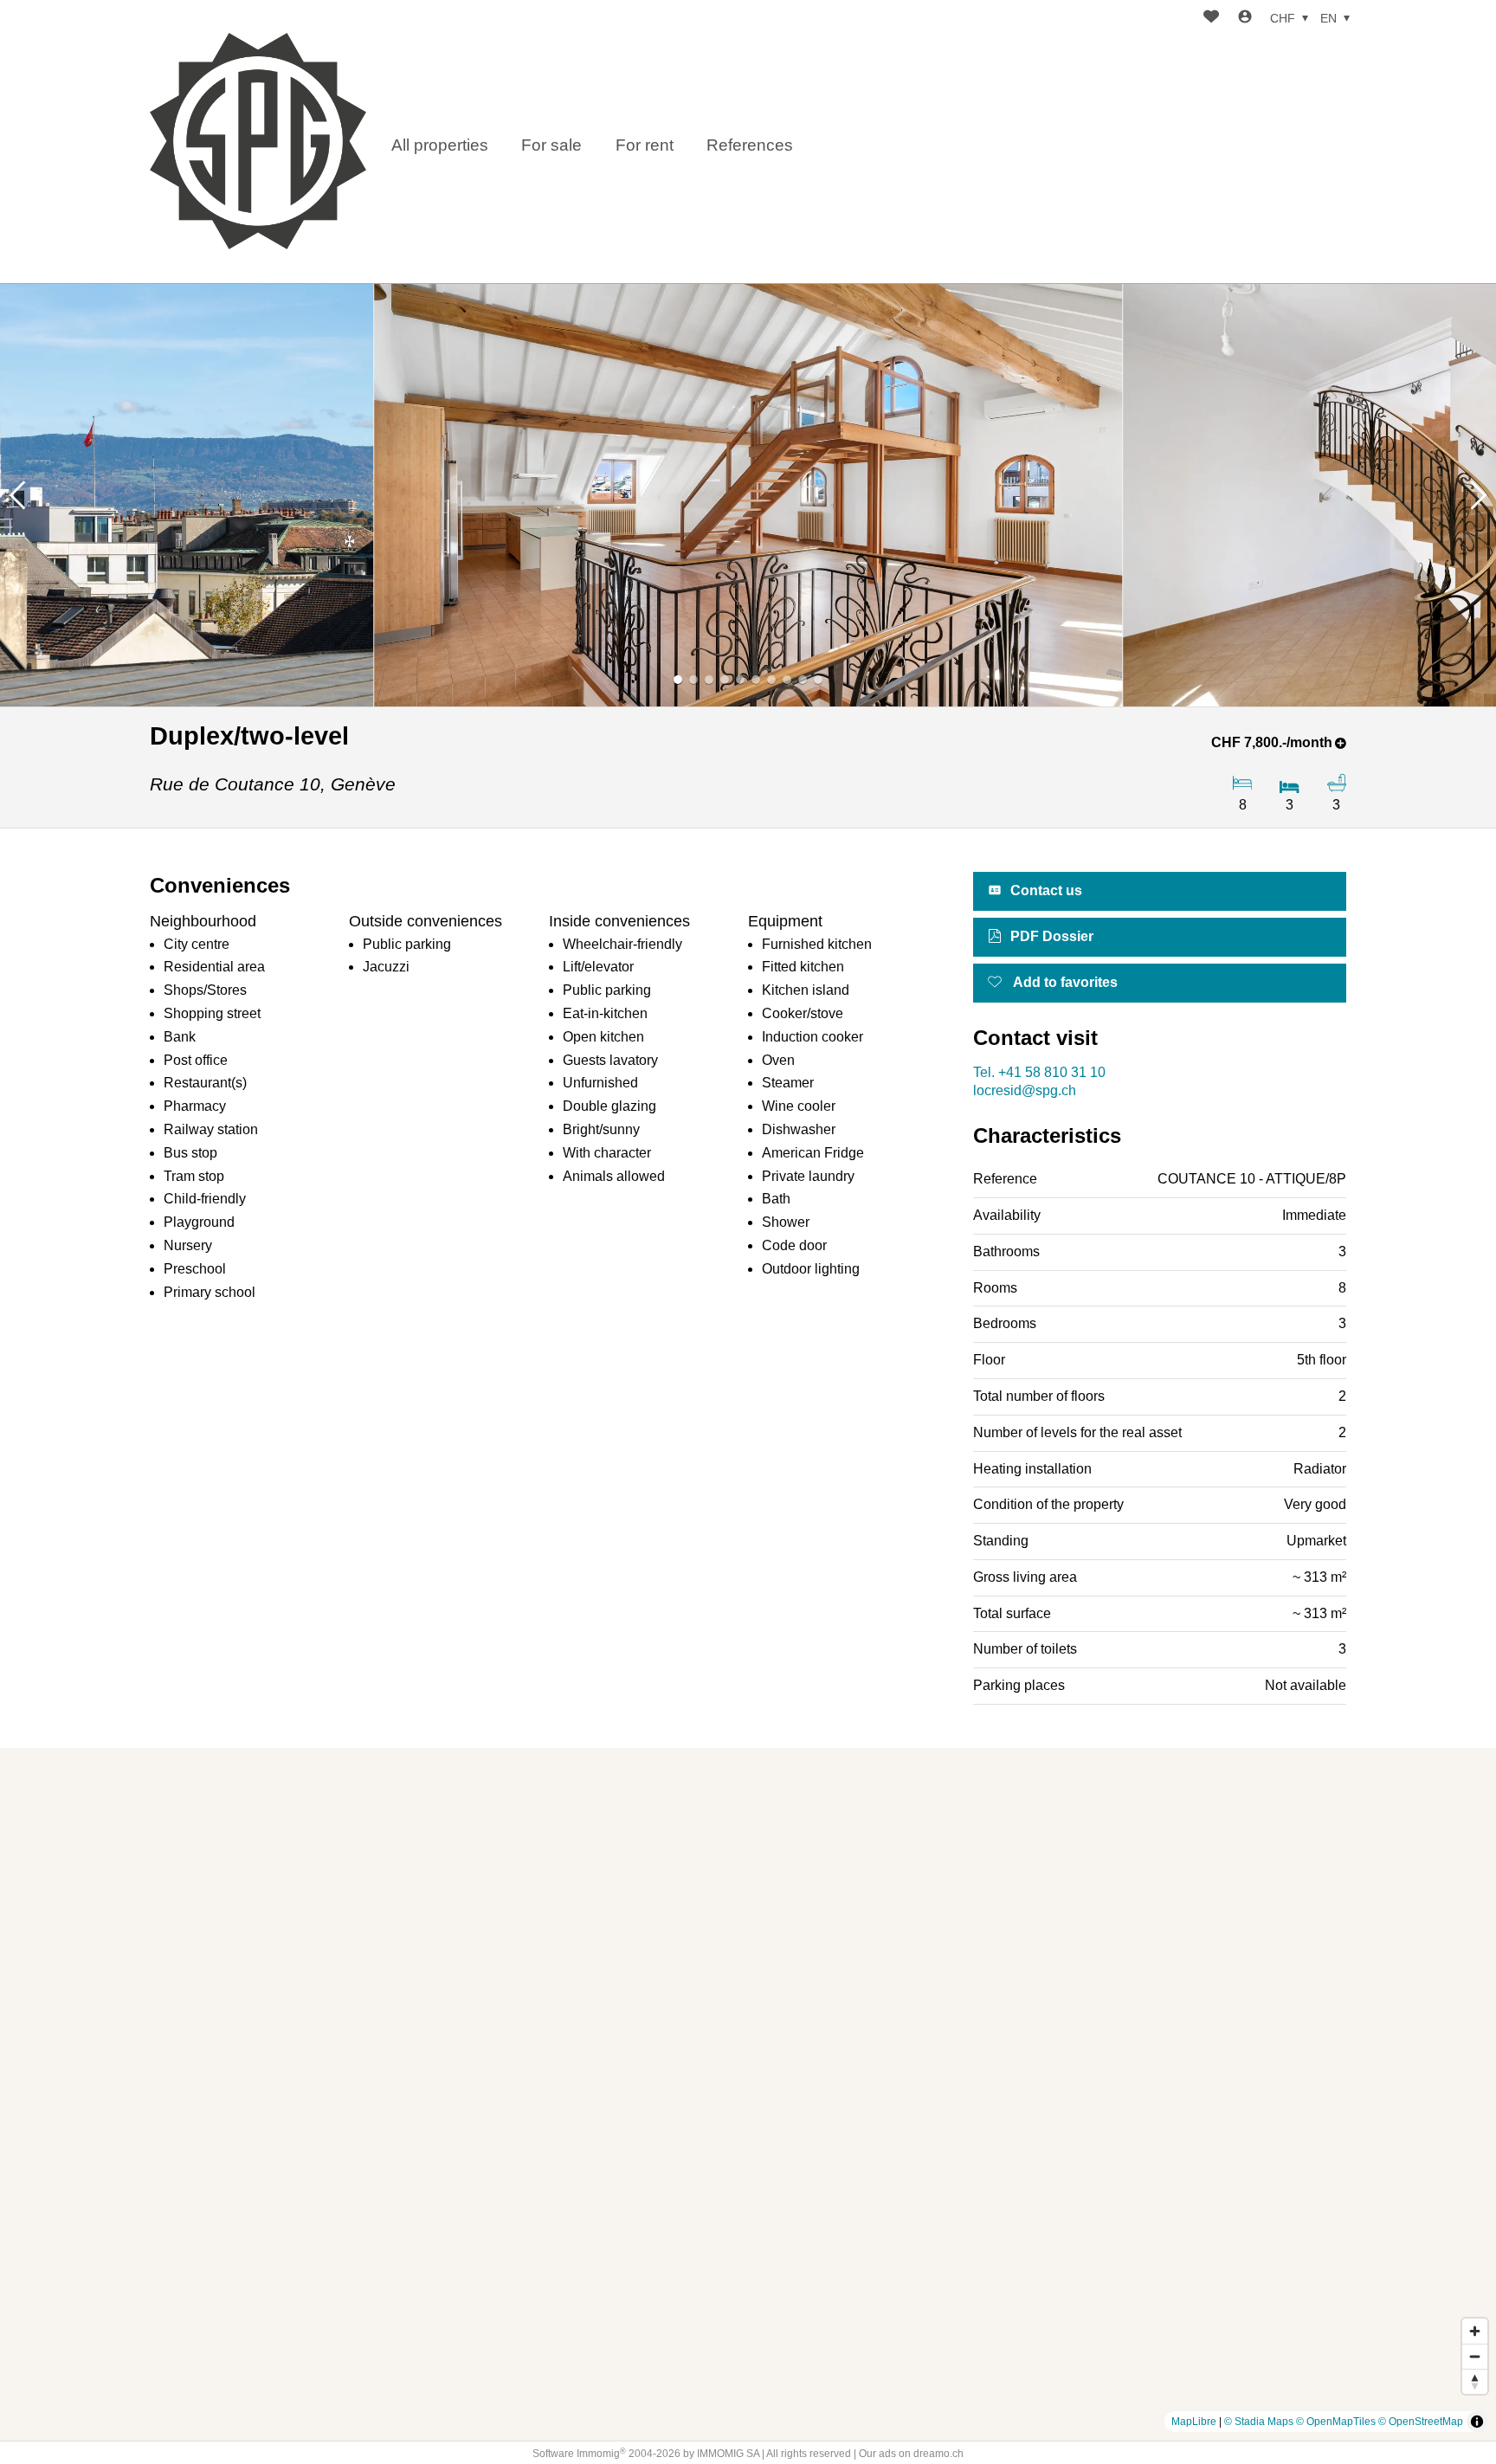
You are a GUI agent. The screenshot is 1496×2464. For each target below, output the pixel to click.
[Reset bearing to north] (1475, 2381)
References (750, 145)
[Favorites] (1211, 19)
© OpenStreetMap (1421, 2422)
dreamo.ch (938, 2454)
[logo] (258, 141)
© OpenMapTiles (1336, 2422)
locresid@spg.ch (1025, 1090)
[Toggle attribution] (1477, 2422)
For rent (645, 145)
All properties (440, 145)
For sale (551, 145)
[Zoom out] (1475, 2356)
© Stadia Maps (1259, 2422)
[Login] (1245, 19)
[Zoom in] (1475, 2331)
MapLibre (1194, 2422)
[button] (17, 495)
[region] (748, 2094)
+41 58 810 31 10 (1039, 1072)
